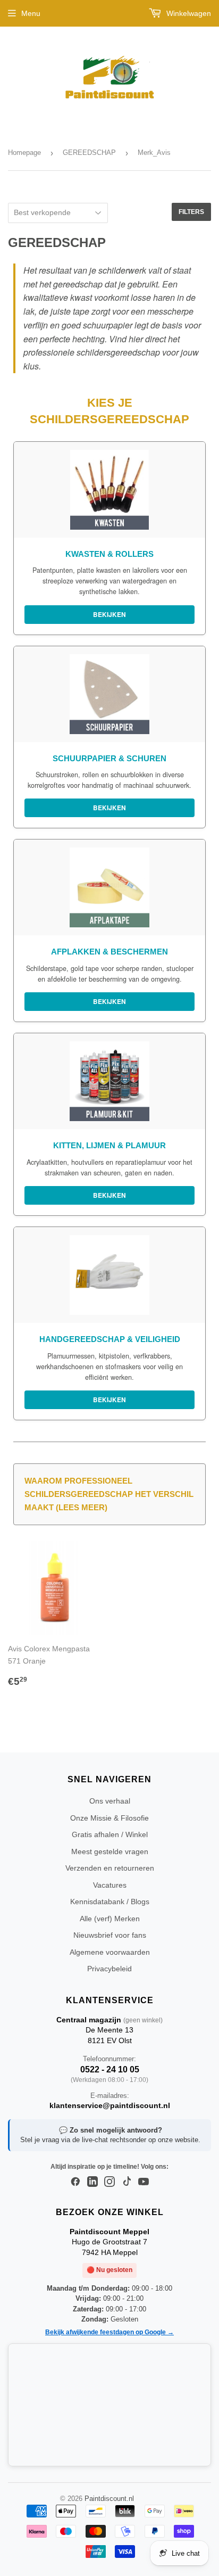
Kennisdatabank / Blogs (110, 1902)
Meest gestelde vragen (110, 1851)
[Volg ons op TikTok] (127, 2182)
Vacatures (110, 1885)
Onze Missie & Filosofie (109, 1818)
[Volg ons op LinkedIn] (92, 2182)
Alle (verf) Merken (110, 1919)
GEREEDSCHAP (89, 153)
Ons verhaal (110, 1801)
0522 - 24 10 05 (110, 2069)
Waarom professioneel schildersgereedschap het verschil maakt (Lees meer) (109, 1494)
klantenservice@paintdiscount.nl (110, 2105)
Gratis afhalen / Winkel (110, 1834)
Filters (191, 212)
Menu (31, 13)
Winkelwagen (188, 13)
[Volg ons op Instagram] (109, 2182)
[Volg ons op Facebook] (75, 2182)
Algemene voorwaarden (110, 1952)
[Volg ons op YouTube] (144, 2182)
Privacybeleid (109, 1969)
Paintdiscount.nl (109, 2499)
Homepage (24, 153)
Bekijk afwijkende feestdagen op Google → (109, 2332)
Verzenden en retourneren (110, 1868)
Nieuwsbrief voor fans (110, 1935)
